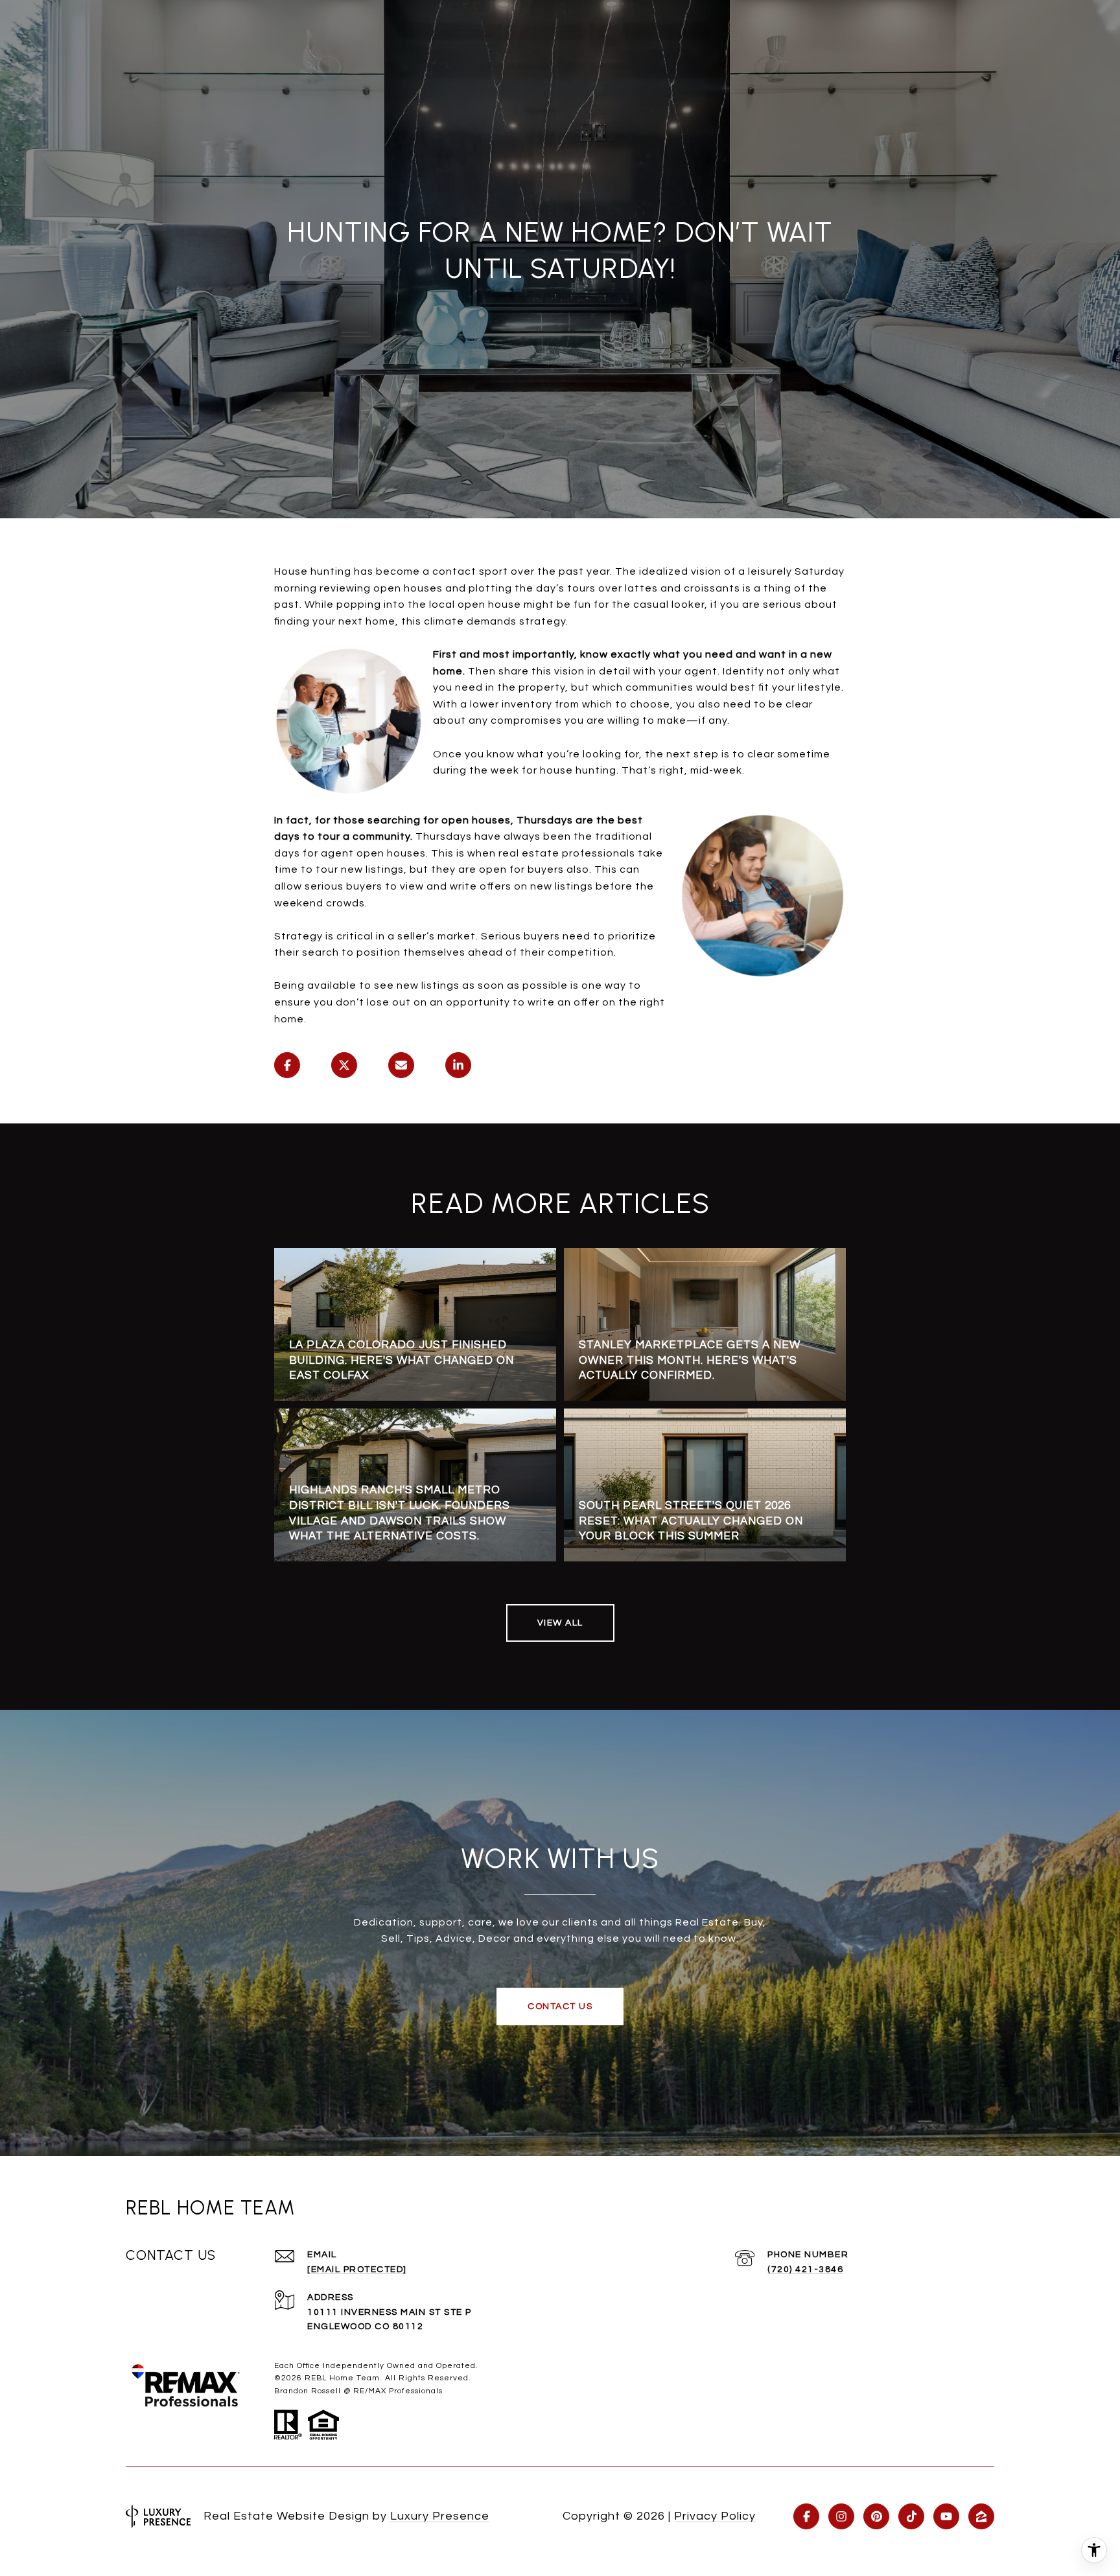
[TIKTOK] (911, 2516)
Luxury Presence (440, 2516)
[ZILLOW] (981, 2516)
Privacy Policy (715, 2516)
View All (560, 1623)
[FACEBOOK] (806, 2516)
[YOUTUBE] (946, 2516)
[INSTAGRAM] (841, 2516)
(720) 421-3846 (805, 2270)
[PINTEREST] (876, 2516)
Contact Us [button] (560, 2007)
